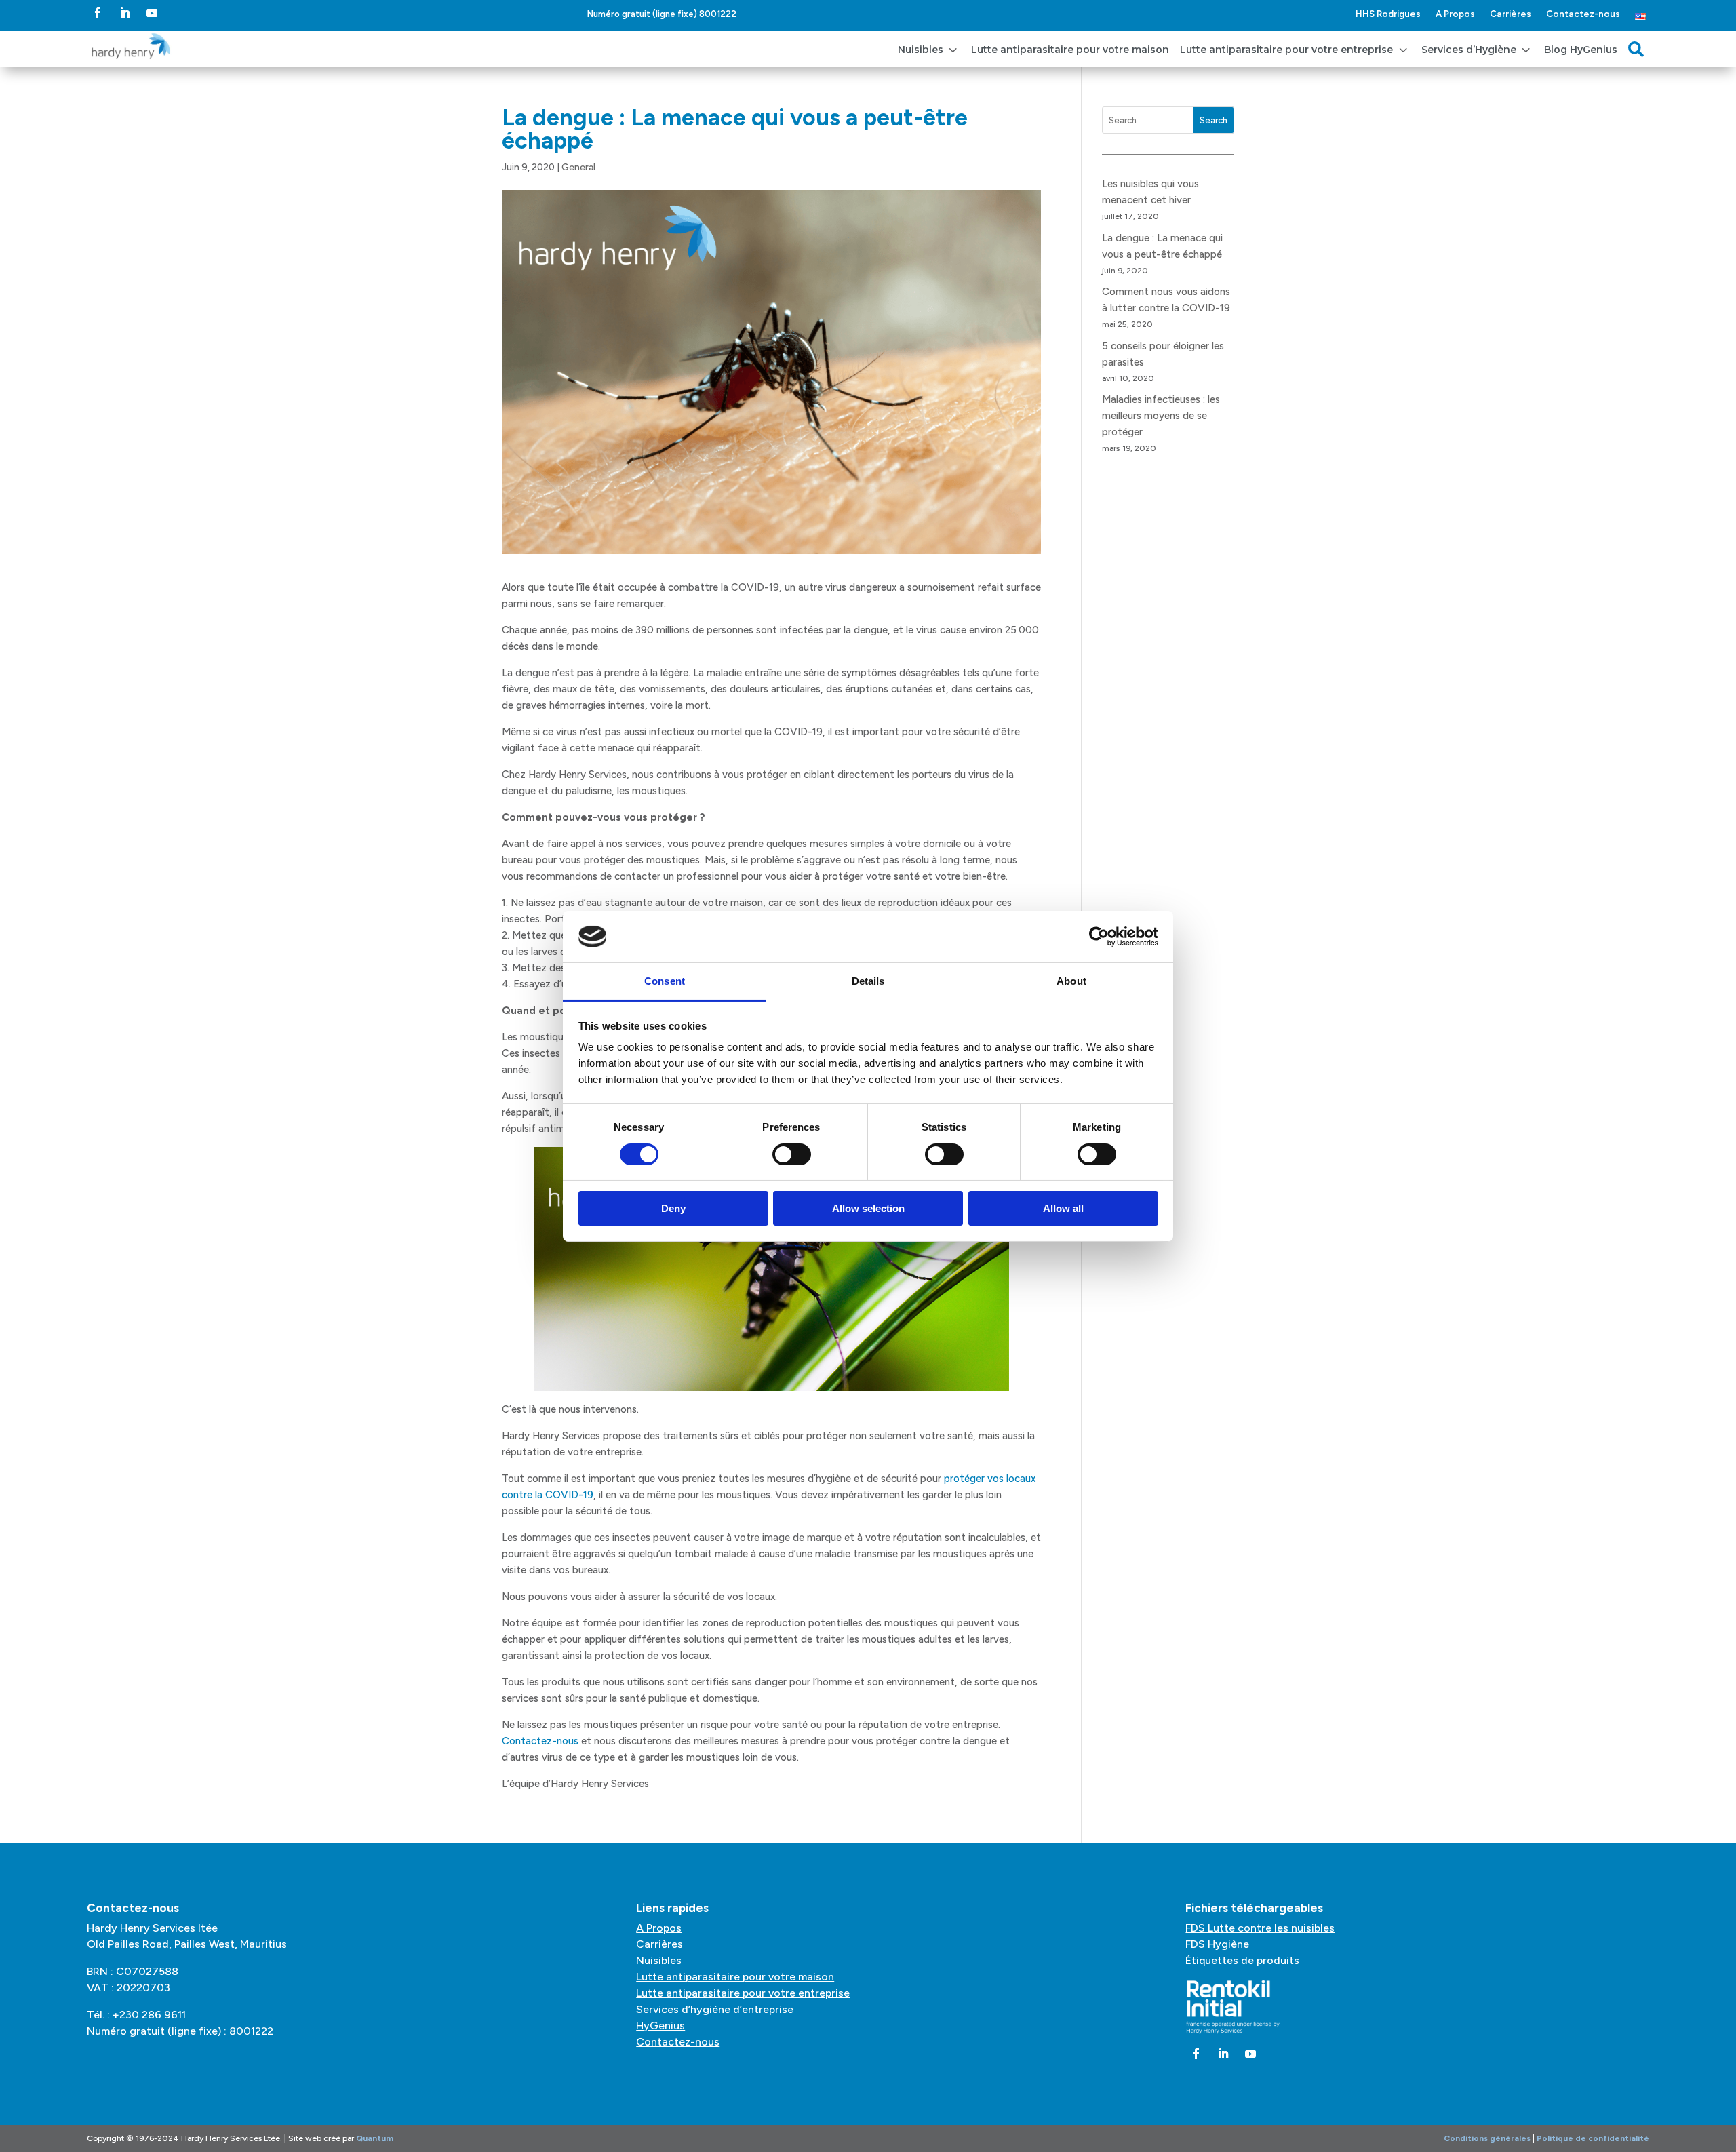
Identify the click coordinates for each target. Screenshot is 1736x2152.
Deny (673, 1208)
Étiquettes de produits (1242, 1960)
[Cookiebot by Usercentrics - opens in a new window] (1099, 937)
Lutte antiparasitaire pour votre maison (735, 1977)
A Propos (1455, 14)
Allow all (1063, 1208)
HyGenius (660, 2026)
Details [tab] (868, 981)
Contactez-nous (1583, 14)
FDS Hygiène (1217, 1944)
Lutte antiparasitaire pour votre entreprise (743, 1993)
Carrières (1511, 14)
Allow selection (868, 1208)
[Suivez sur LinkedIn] (125, 13)
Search (1214, 120)
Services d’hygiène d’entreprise (715, 2009)
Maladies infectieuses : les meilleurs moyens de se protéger (1161, 416)
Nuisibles (659, 1960)
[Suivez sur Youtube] (152, 13)
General (578, 167)
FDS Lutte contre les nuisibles (1260, 1928)
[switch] (792, 1154)
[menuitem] (929, 49)
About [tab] (1071, 981)
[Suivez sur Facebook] (98, 13)
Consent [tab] (665, 981)
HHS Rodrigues (1388, 14)
